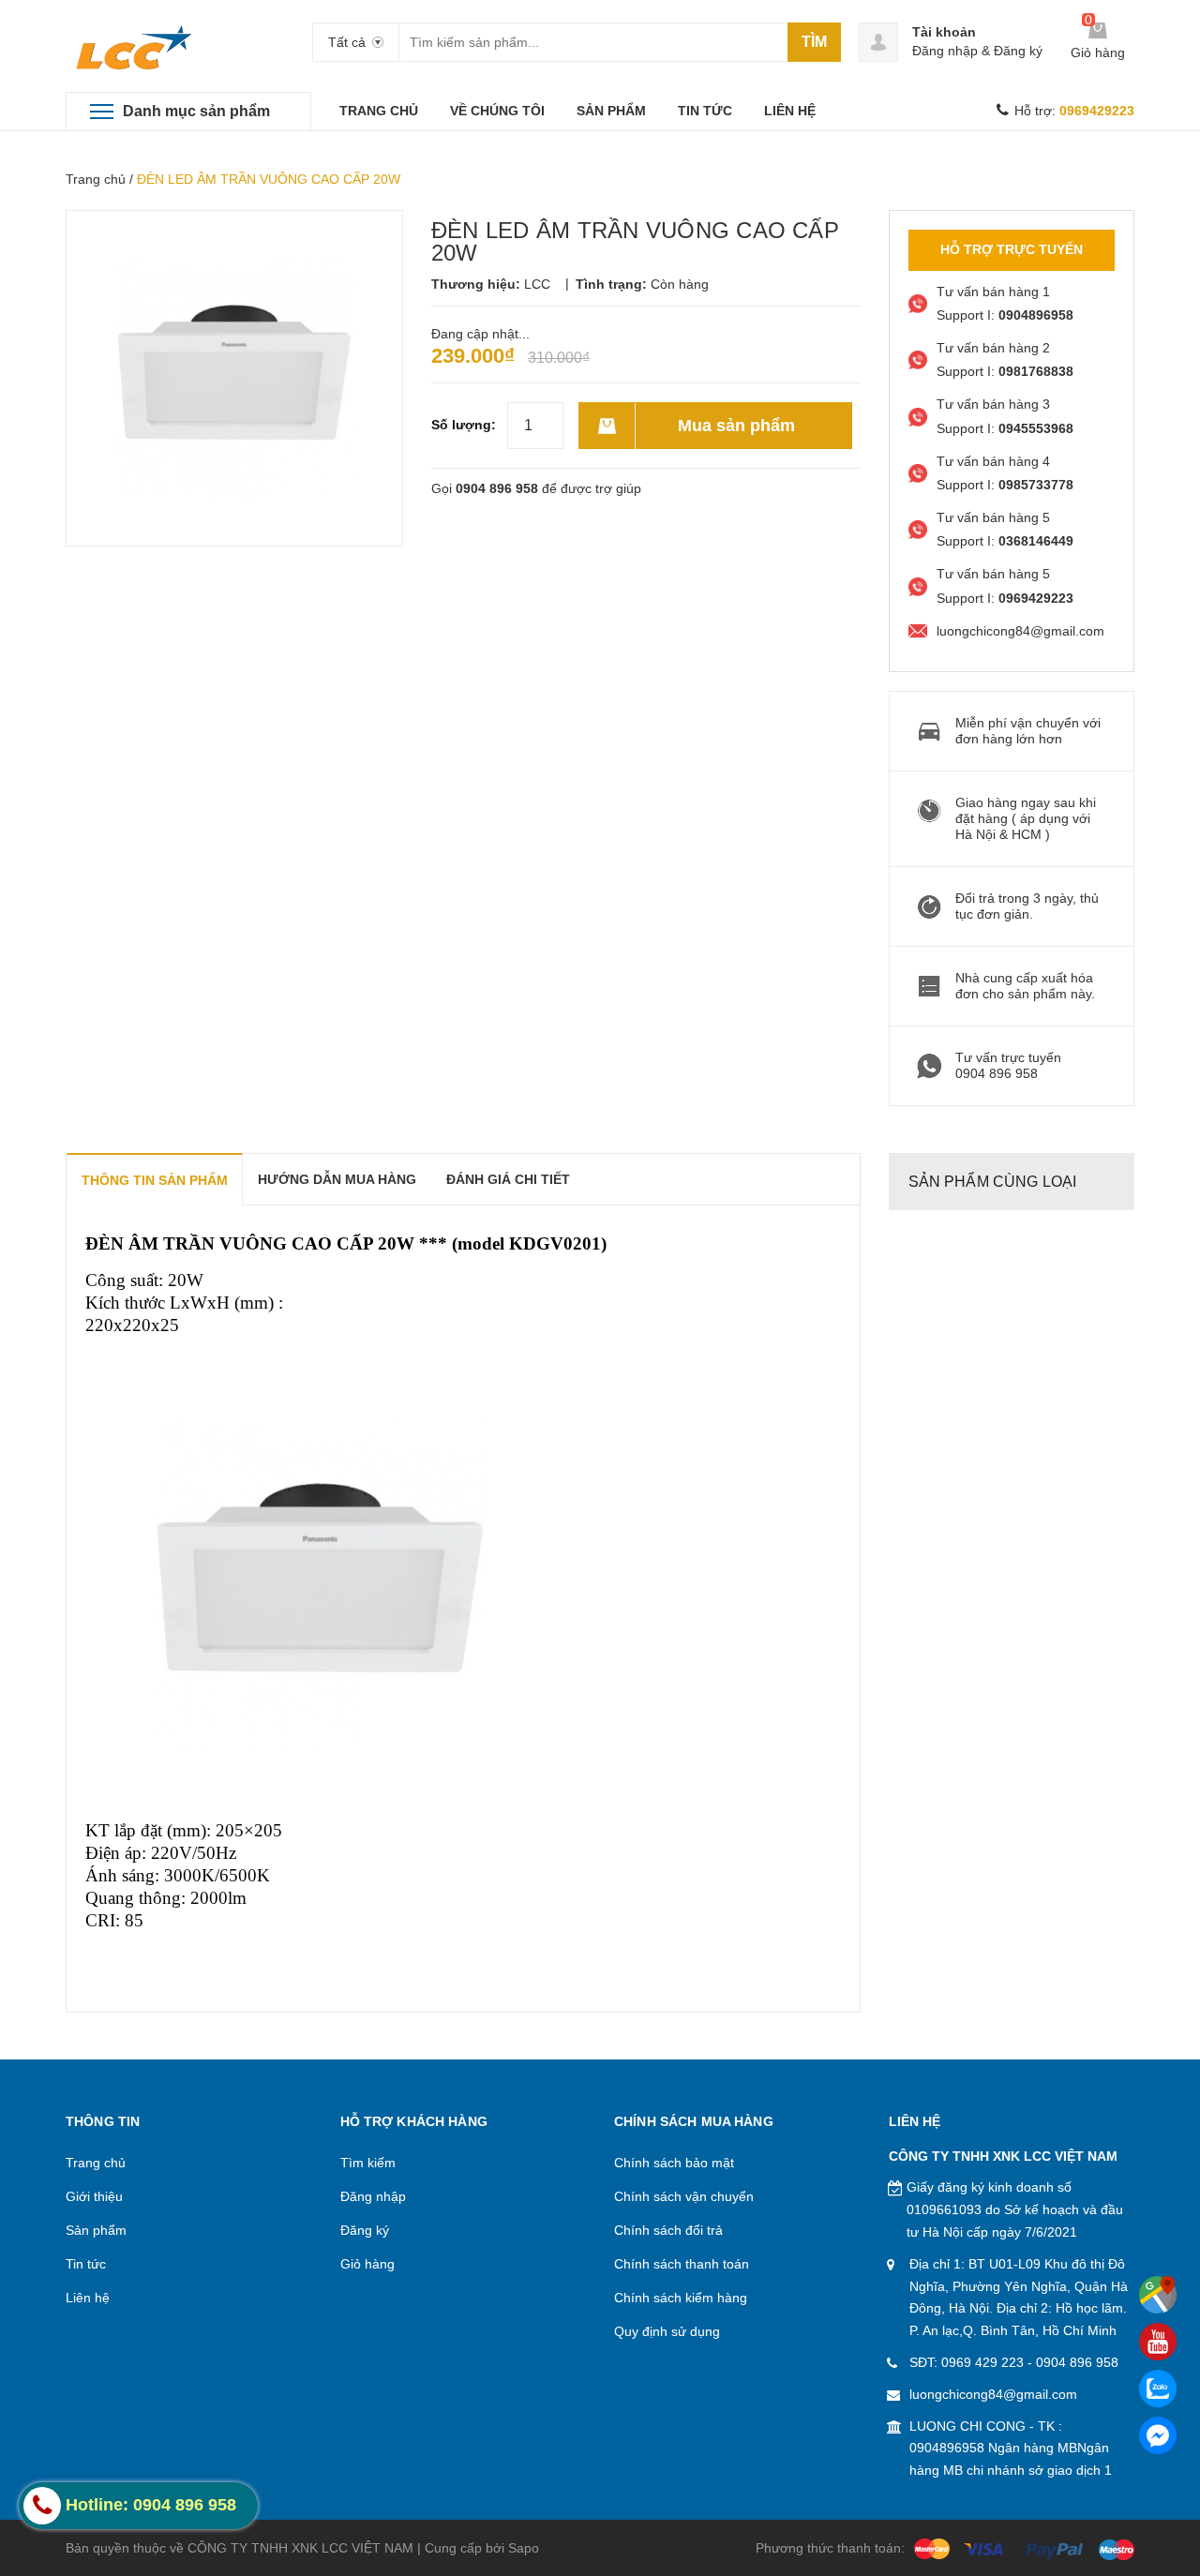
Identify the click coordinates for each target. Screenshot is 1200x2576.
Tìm (814, 42)
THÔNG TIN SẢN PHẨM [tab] (155, 1180)
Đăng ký (1018, 51)
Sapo (524, 2548)
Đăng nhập (945, 51)
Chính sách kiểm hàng (681, 2298)
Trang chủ (96, 179)
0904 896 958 (497, 488)
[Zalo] (1158, 2389)
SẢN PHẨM (611, 111)
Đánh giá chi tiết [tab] (508, 1179)
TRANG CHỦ (379, 111)
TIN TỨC (705, 111)
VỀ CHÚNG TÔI (497, 111)
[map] (1158, 2295)
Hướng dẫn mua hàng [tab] (337, 1179)
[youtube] (1158, 2342)
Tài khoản (944, 32)
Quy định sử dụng (667, 2331)
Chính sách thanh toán (682, 2264)
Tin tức (86, 2264)
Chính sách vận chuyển (684, 2196)
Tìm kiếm (368, 2163)
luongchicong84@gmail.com (993, 2394)
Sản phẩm (96, 2230)
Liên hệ (88, 2298)
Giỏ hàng (367, 2264)
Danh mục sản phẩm (196, 111)
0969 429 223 (982, 2362)
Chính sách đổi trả (668, 2230)
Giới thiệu (94, 2196)
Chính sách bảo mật (674, 2163)
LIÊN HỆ (790, 111)
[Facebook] (1158, 2435)
